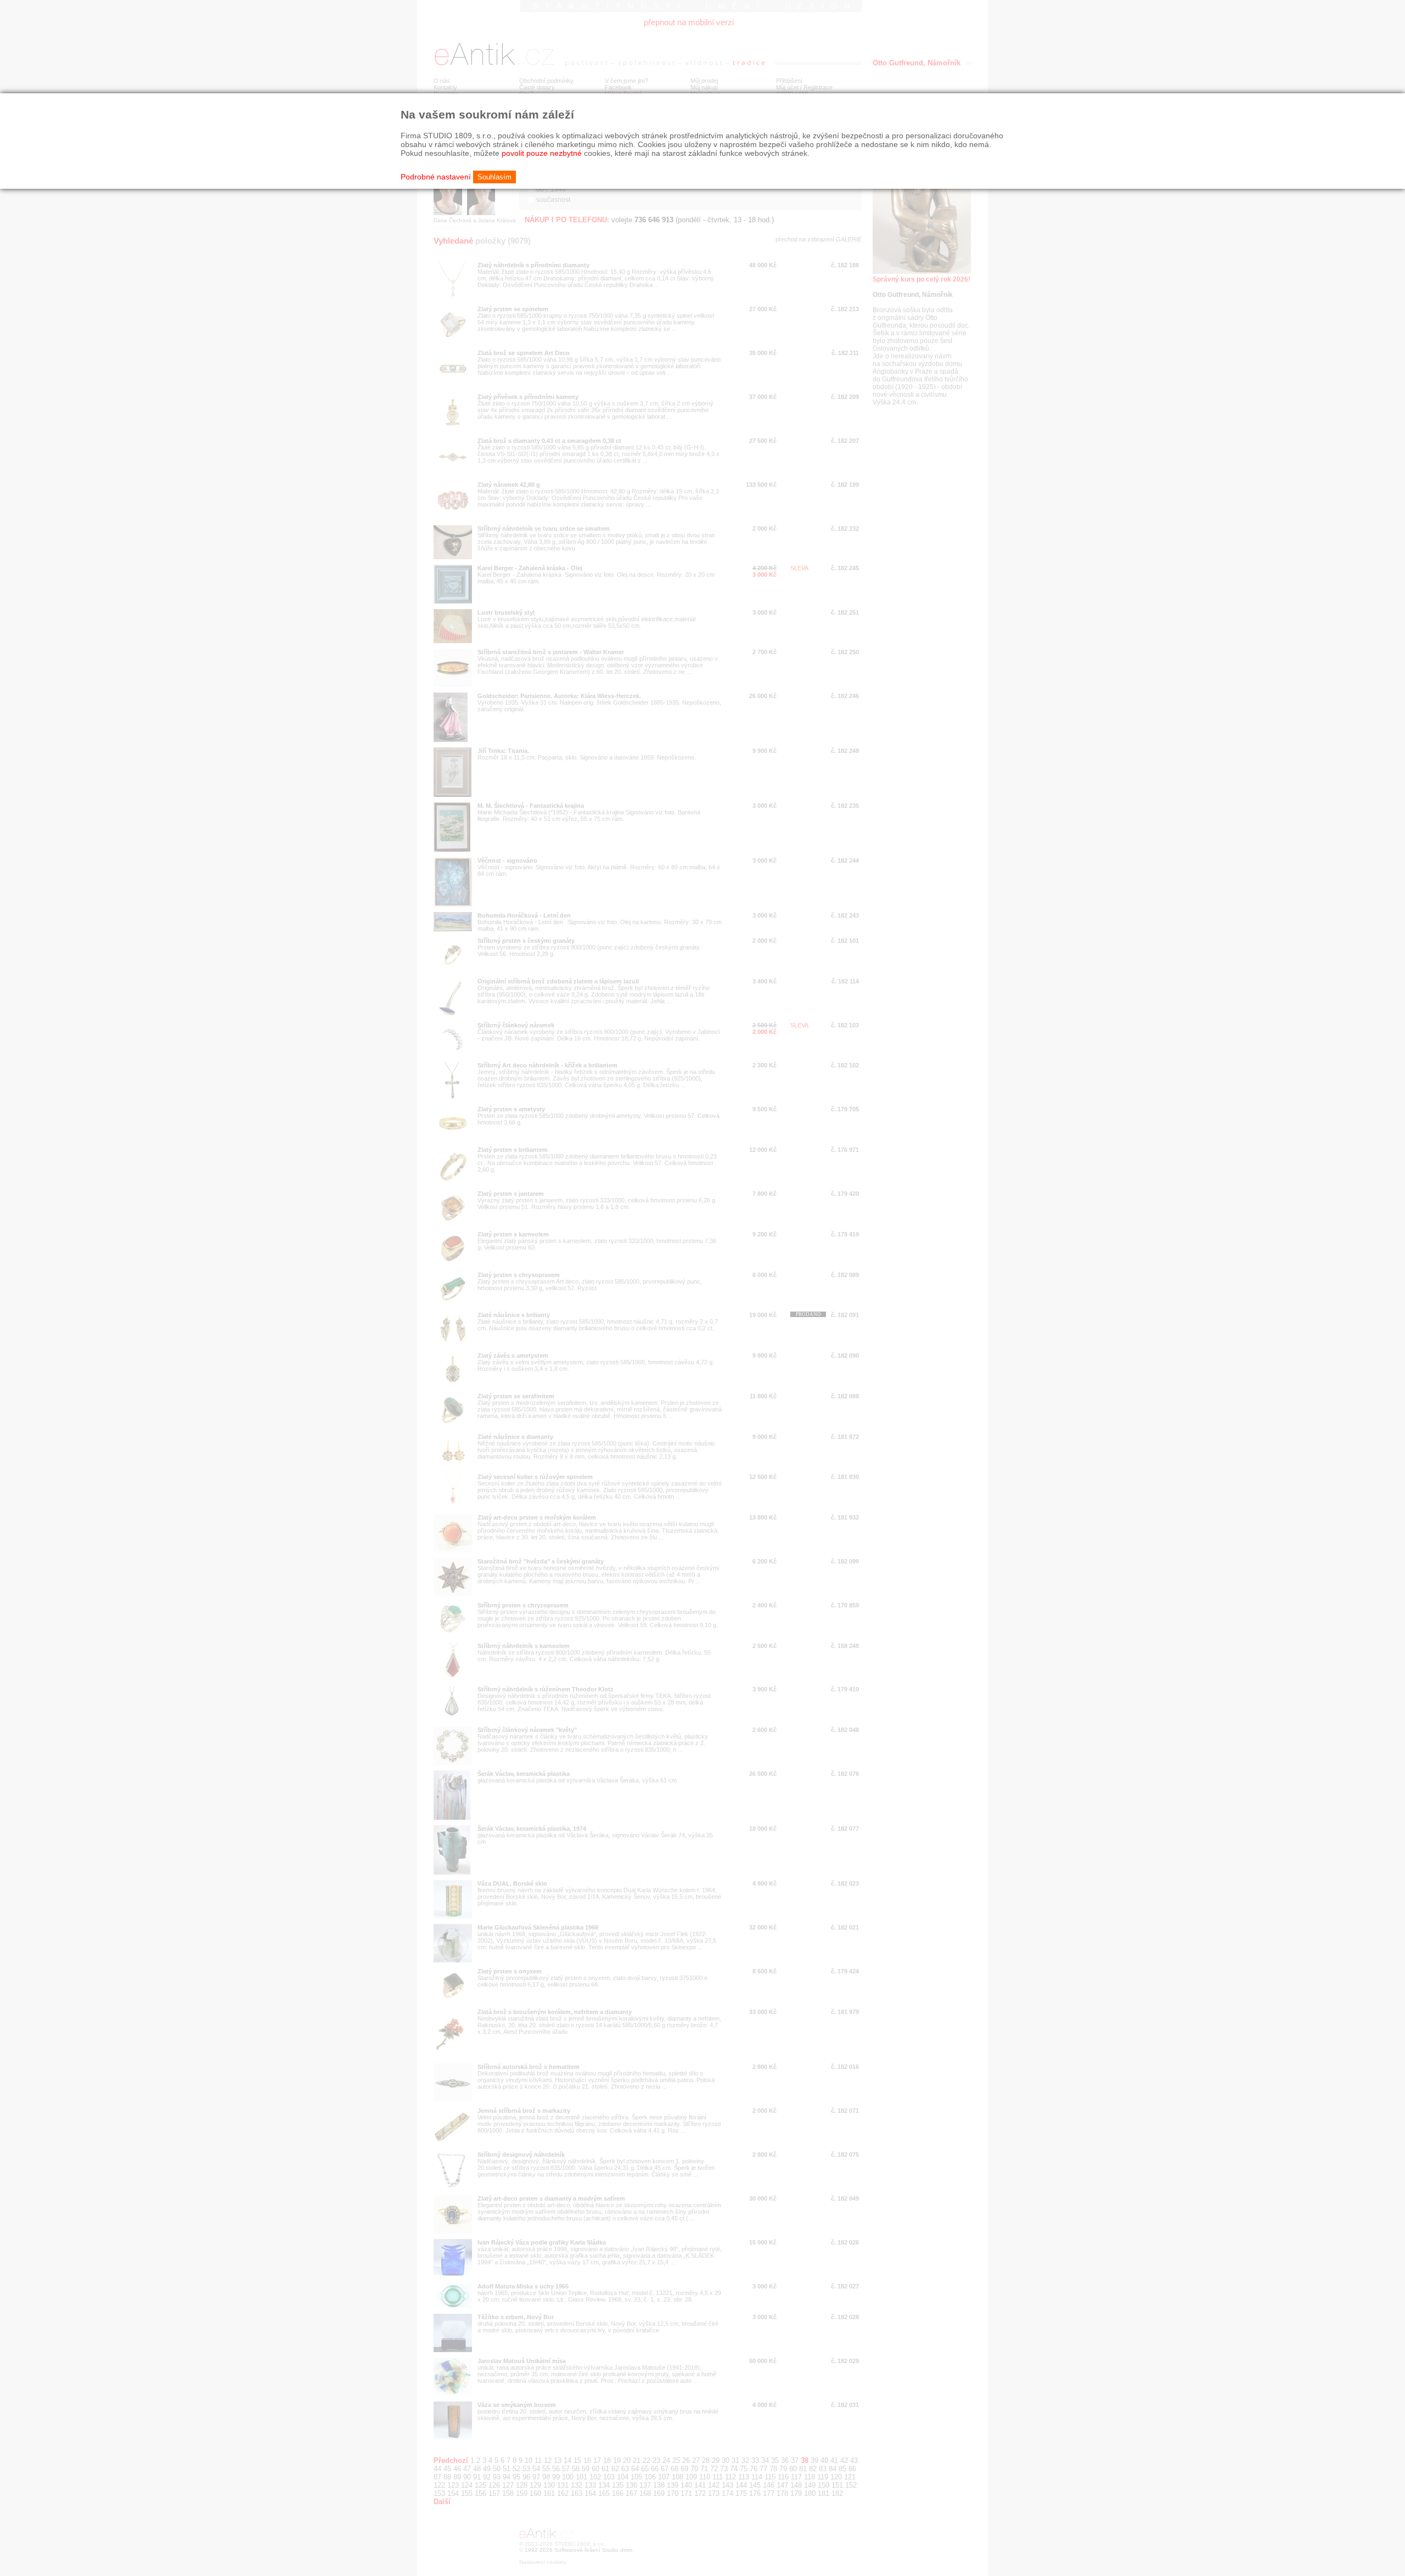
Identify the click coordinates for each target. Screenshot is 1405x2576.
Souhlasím (494, 177)
